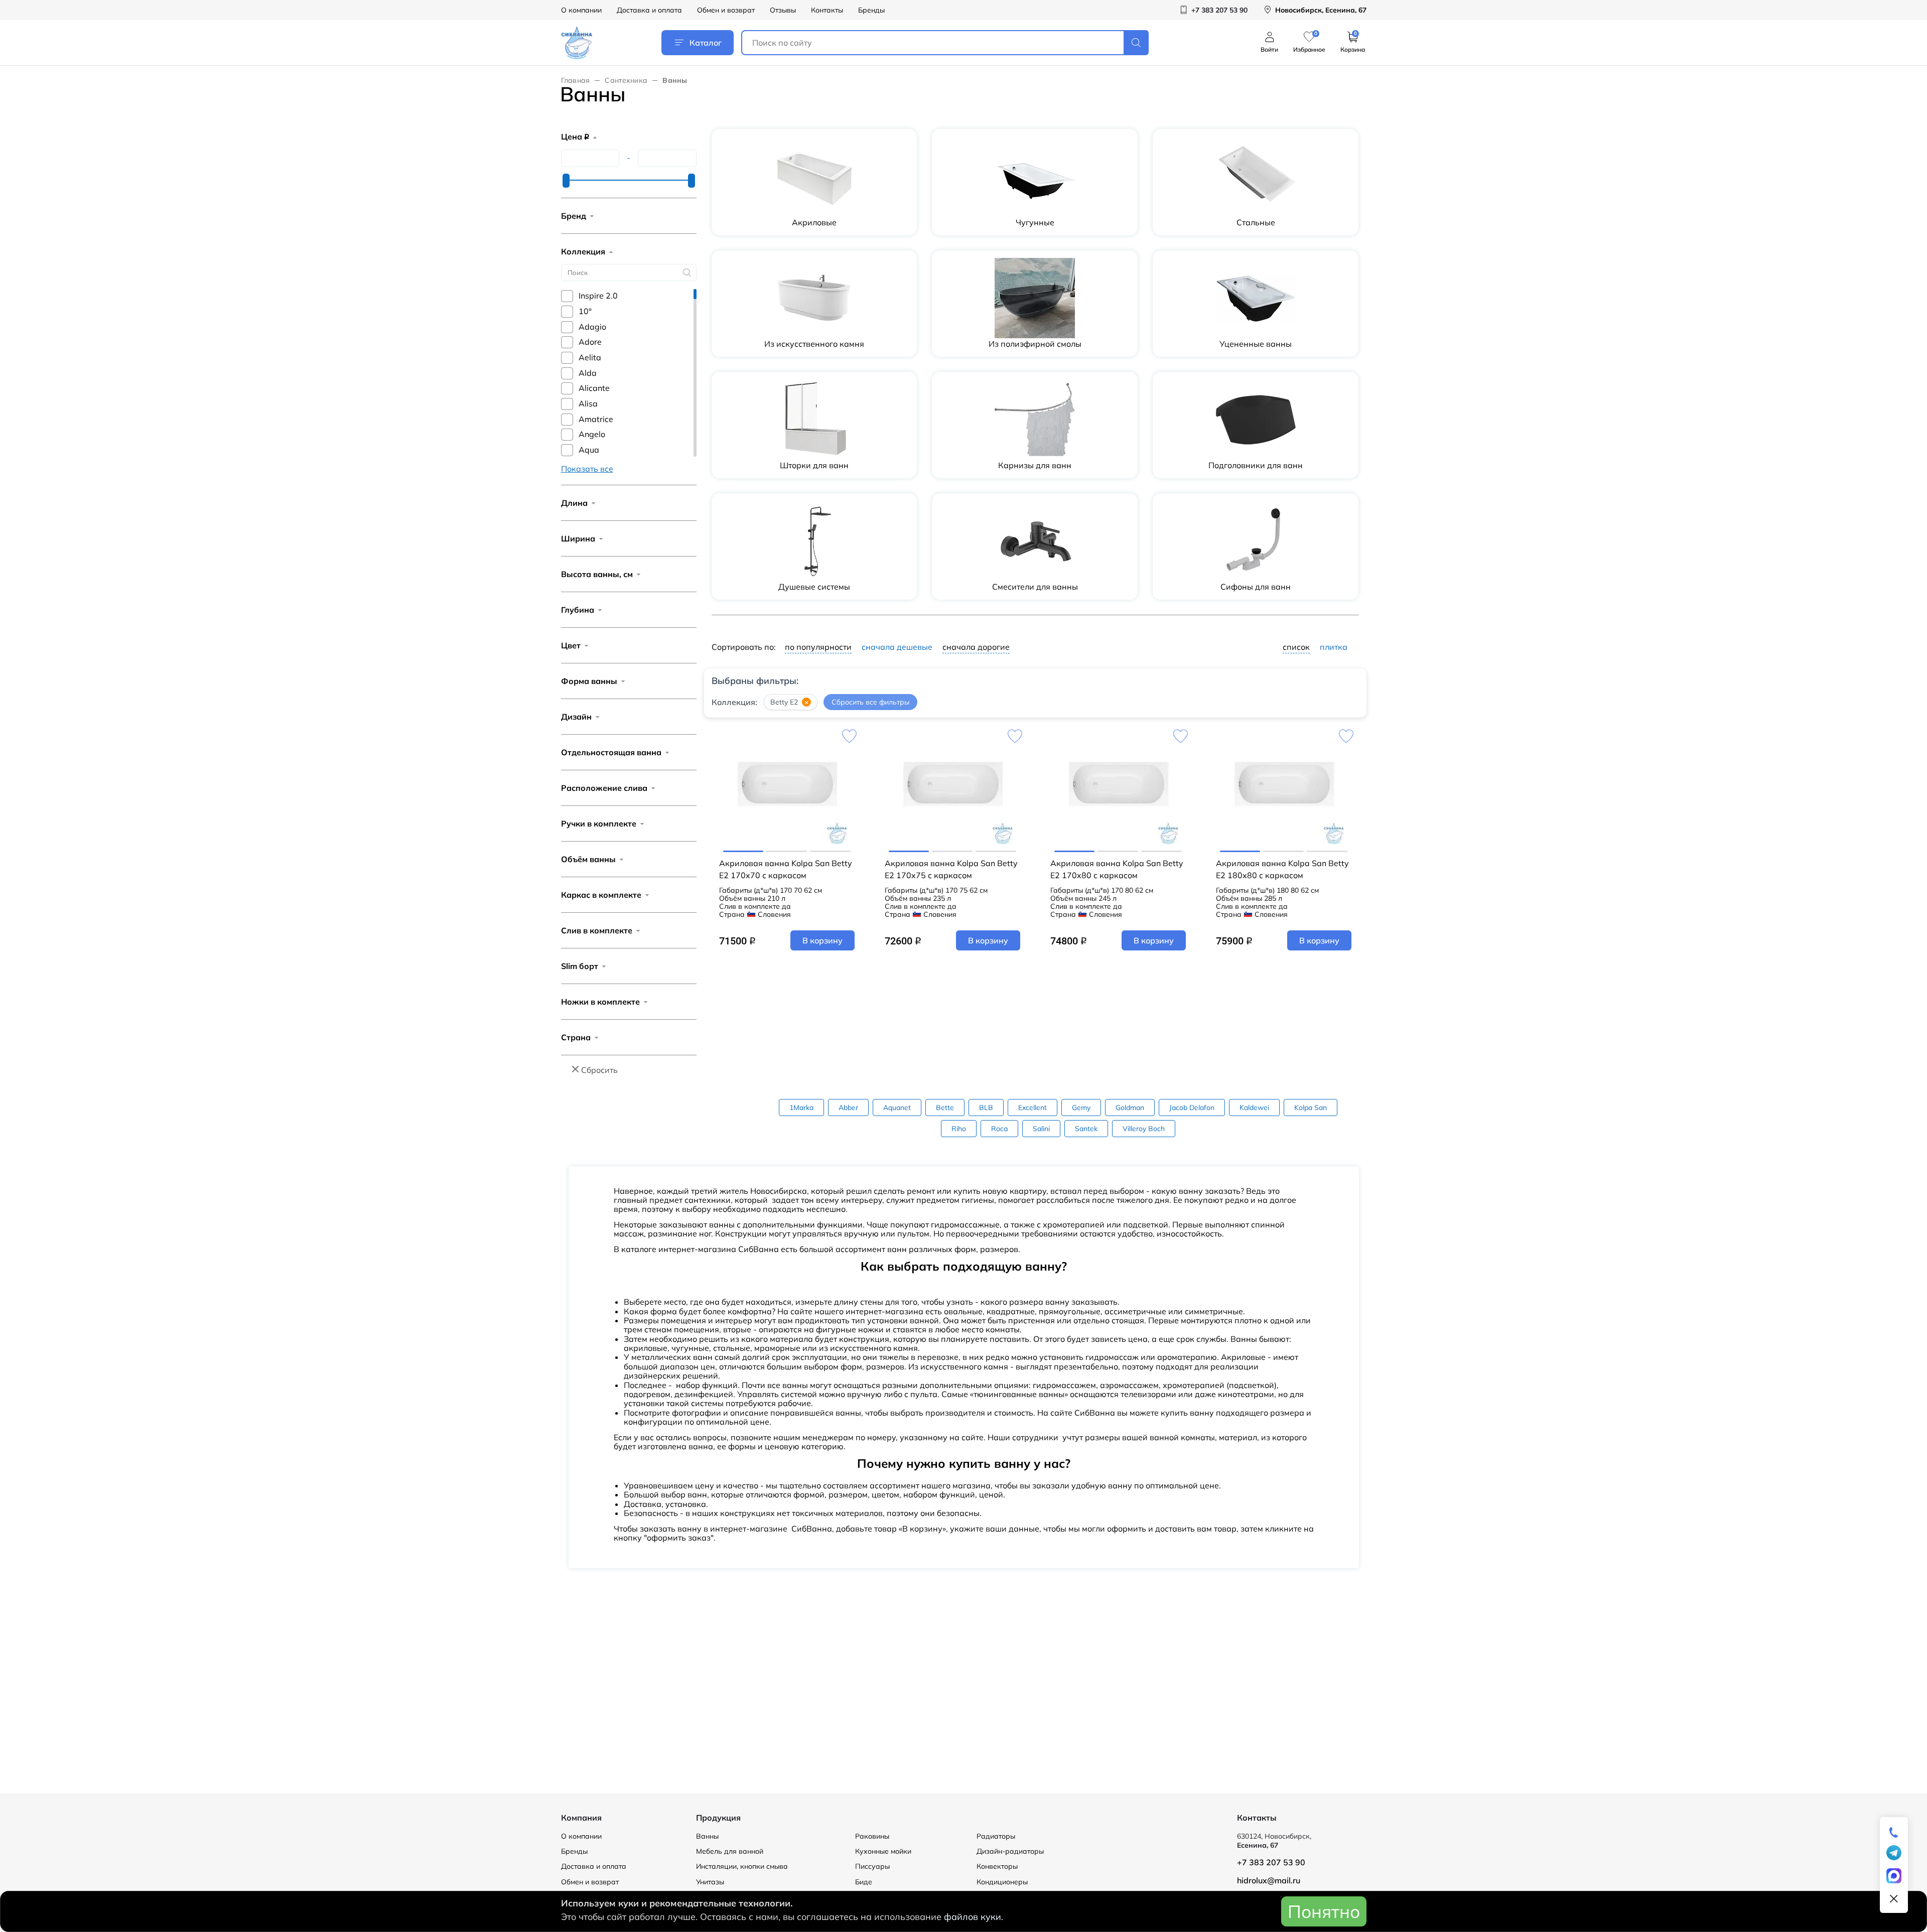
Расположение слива (604, 788)
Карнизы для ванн (1035, 465)
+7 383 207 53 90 (1271, 1862)
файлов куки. (974, 1917)
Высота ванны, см (597, 574)
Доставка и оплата (649, 10)
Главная (576, 80)
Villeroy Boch (1144, 1129)
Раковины (872, 1836)
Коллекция (583, 251)
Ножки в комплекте (600, 1002)
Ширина (578, 538)
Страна (576, 1037)
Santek (1086, 1129)
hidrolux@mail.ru (1269, 1880)
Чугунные (1035, 222)
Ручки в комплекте (599, 823)
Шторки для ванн (814, 465)
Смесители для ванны (1035, 587)
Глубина (578, 610)
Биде (864, 1882)
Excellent (1033, 1108)
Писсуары (872, 1866)
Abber (848, 1108)
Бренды (871, 10)
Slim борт (580, 966)
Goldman (1130, 1108)
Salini (1041, 1129)
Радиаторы (996, 1836)
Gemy (1081, 1108)
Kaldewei (1254, 1108)
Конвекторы (997, 1866)
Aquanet (897, 1108)
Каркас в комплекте (601, 895)
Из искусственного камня (814, 344)
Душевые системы (814, 587)
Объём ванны (588, 859)
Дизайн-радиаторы (1010, 1851)
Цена (575, 136)
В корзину (822, 940)
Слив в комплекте (597, 930)
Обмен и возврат (726, 10)
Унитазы (710, 1882)
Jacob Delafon (1192, 1108)
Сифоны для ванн (1256, 587)
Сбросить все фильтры (870, 702)
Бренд (574, 216)
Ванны (707, 1836)
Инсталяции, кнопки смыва (742, 1866)
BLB (986, 1108)
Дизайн (576, 717)
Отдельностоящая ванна (611, 752)
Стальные (1256, 222)
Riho (959, 1129)
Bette (945, 1108)
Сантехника (626, 80)
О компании (581, 10)
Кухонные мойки (883, 1851)
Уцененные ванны (1256, 344)
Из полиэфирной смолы (1035, 344)
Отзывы (783, 10)
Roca (999, 1129)
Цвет (571, 645)
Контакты (827, 10)
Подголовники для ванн (1256, 465)
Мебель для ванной (730, 1851)
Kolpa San (1311, 1108)
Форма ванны (589, 681)
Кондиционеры (1002, 1882)
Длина (574, 503)
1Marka (801, 1108)
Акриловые (814, 222)
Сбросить (599, 1070)
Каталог (706, 43)
